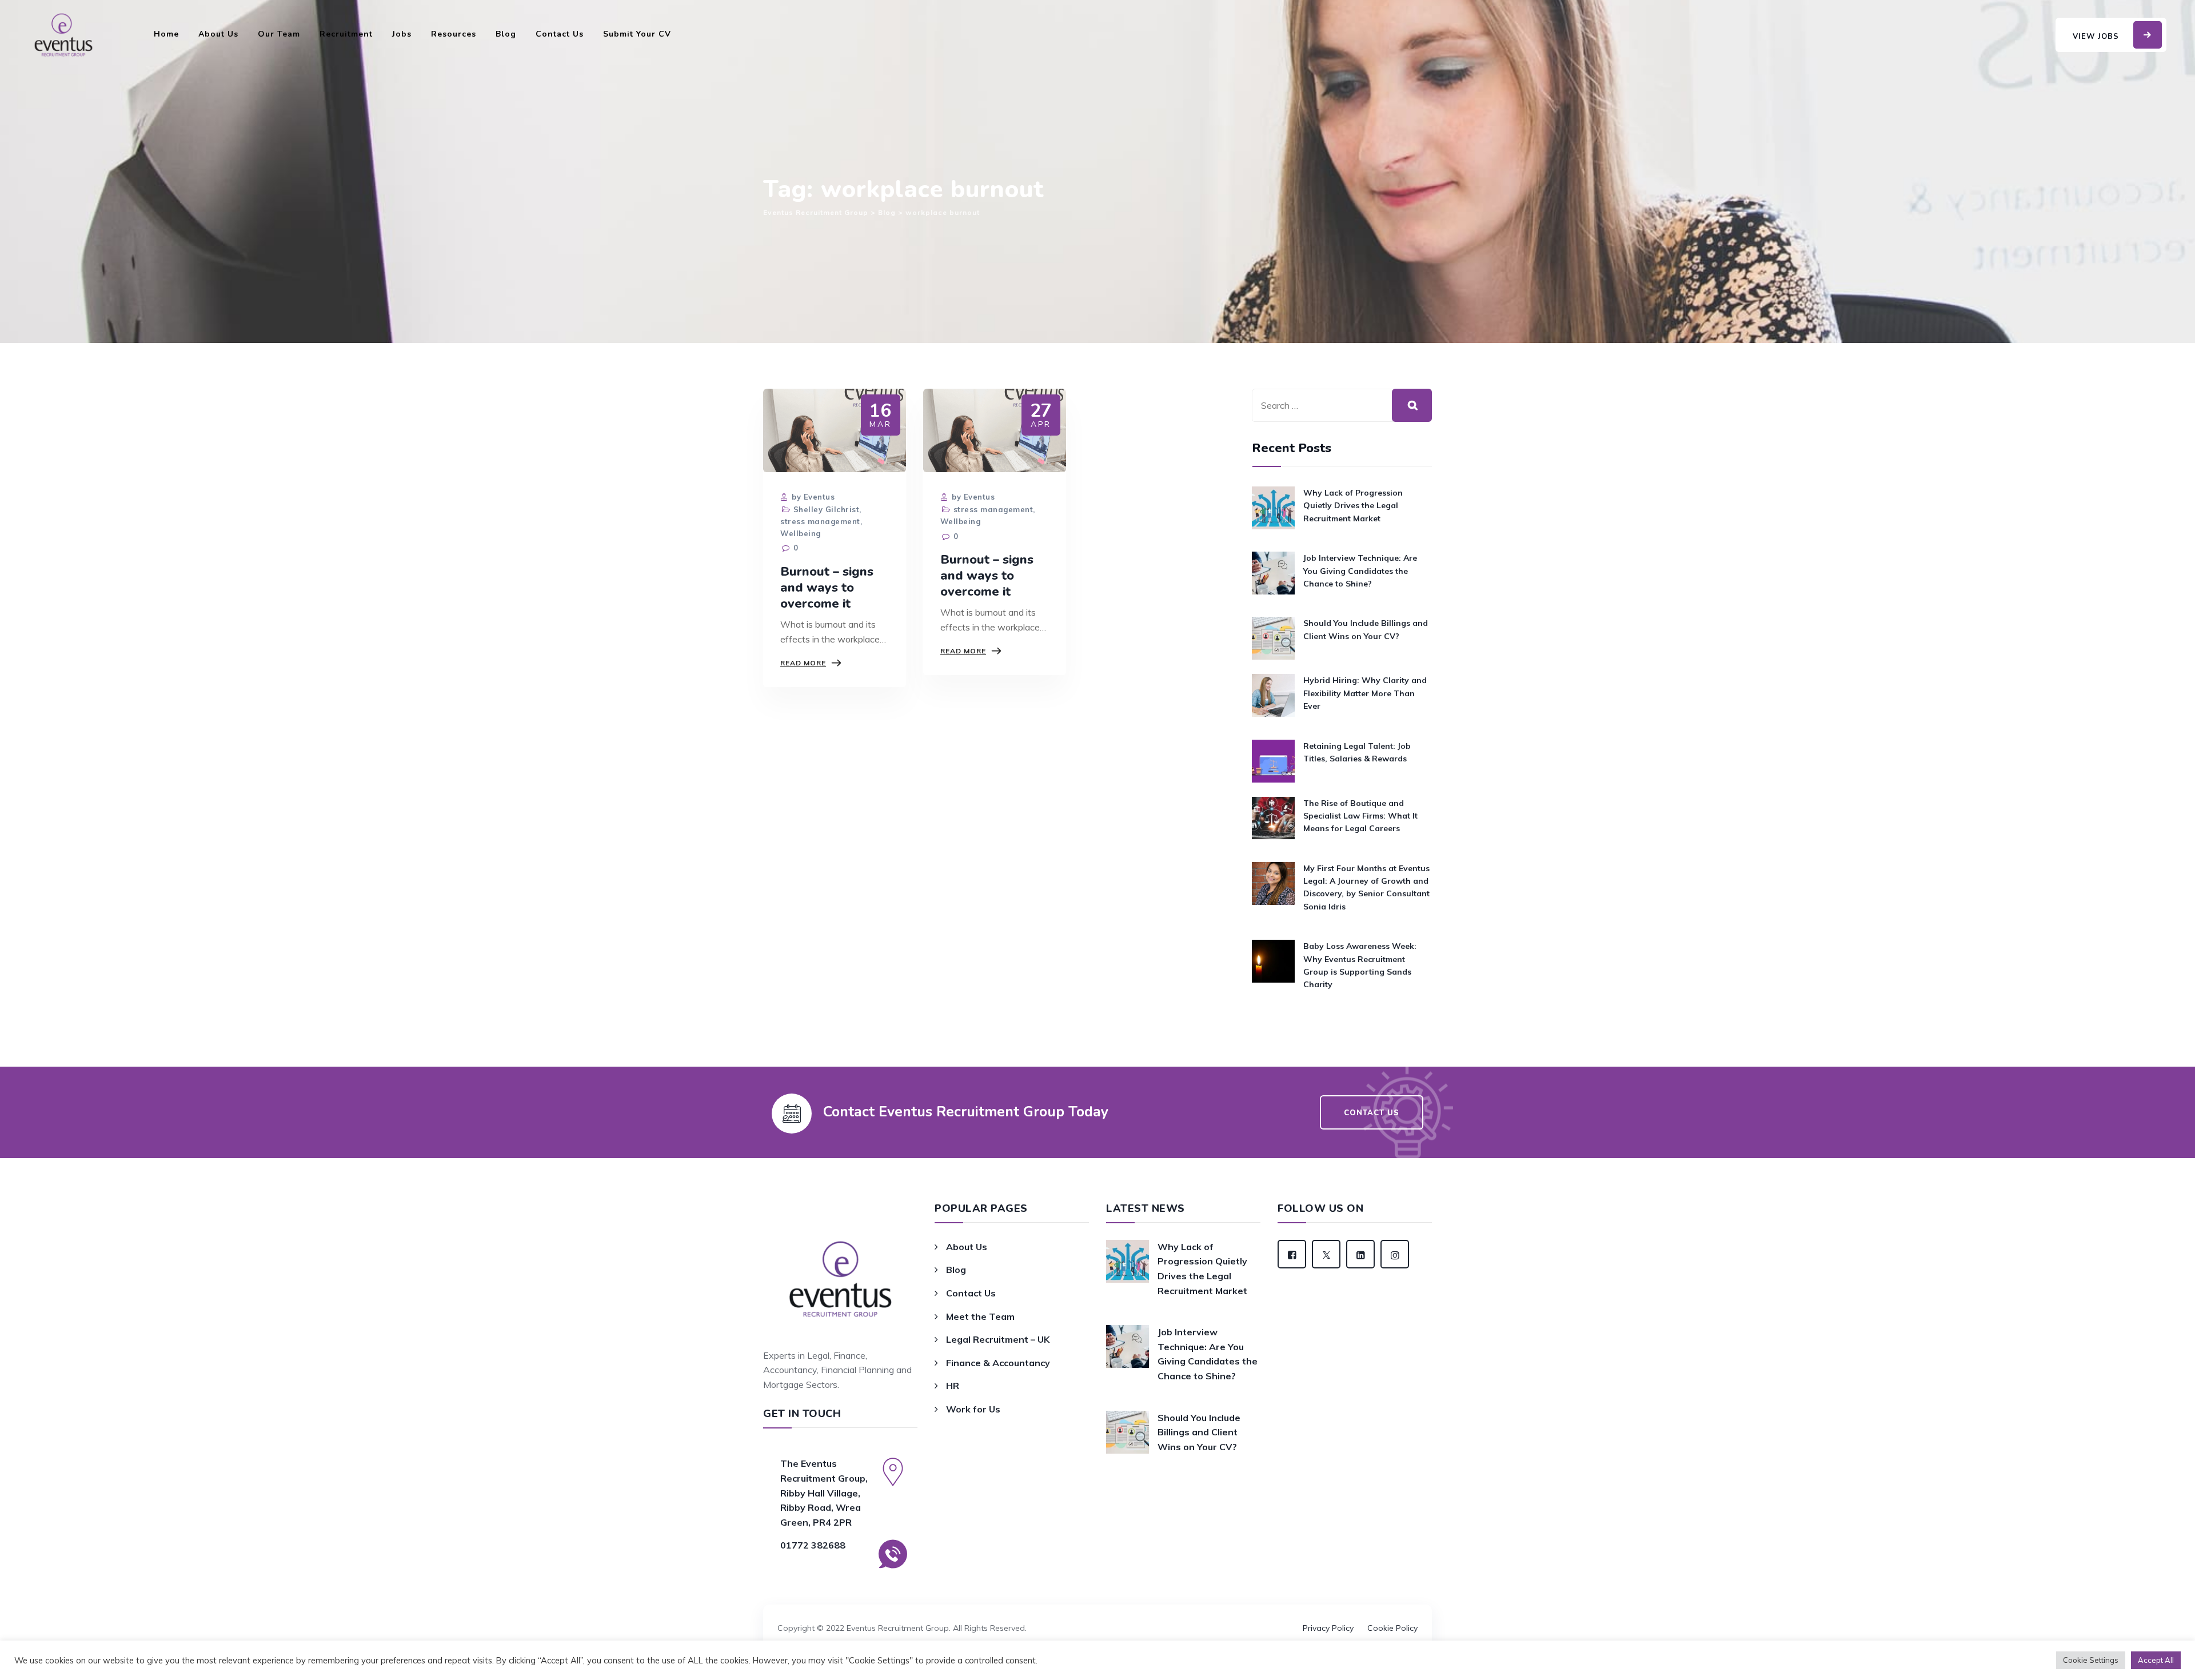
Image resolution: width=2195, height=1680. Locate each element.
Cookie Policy (1392, 1628)
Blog (506, 34)
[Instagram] (1395, 1254)
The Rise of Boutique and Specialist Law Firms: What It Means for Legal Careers (1360, 816)
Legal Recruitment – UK (998, 1339)
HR (953, 1386)
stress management (820, 521)
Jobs (402, 34)
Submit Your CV (637, 34)
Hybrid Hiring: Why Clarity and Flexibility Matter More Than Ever (1365, 693)
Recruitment (346, 34)
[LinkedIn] (1360, 1254)
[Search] (1412, 405)
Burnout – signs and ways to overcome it (827, 588)
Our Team (279, 34)
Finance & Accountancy (998, 1363)
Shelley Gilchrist (827, 509)
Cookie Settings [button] (2091, 1660)
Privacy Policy (1328, 1628)
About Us (218, 34)
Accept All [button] (2156, 1660)
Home (166, 34)
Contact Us (560, 34)
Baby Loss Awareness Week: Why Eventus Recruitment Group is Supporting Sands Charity (1360, 965)
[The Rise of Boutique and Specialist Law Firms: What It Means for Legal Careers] (1273, 822)
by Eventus (812, 497)
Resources (454, 34)
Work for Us (973, 1409)
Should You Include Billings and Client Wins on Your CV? (1366, 629)
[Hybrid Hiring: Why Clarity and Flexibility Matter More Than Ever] (1273, 699)
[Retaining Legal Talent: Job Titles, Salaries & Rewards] (1273, 761)
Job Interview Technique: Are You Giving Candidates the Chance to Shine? (1360, 571)
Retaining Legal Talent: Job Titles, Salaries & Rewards (1357, 752)
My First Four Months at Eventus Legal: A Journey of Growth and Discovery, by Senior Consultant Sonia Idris (1366, 887)
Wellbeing (801, 533)
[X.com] (1326, 1254)
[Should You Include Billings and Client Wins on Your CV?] (1273, 638)
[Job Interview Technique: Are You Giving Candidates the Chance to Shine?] (1273, 577)
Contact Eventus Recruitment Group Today (966, 1112)
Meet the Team (980, 1316)
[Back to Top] (1097, 1612)
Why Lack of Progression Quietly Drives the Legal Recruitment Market (1353, 506)
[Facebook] (1292, 1254)
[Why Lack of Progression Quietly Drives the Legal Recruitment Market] (1273, 512)
